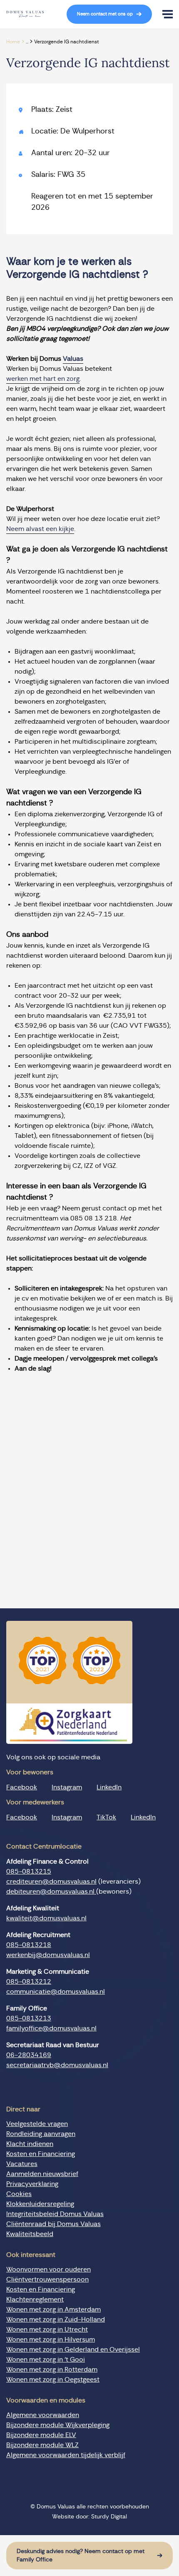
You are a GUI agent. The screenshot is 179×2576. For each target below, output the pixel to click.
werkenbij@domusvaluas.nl (48, 1955)
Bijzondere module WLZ (42, 2445)
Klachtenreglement (35, 2299)
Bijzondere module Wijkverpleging (58, 2425)
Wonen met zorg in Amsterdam (53, 2309)
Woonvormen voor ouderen (48, 2269)
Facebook (22, 1787)
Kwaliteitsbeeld (30, 2234)
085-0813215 (29, 1872)
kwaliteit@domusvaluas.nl (46, 1918)
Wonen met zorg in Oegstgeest (53, 2380)
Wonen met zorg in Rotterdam (52, 2370)
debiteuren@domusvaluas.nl (51, 1892)
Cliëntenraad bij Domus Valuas (53, 2224)
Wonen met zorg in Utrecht (47, 2329)
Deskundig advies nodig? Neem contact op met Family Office (81, 2556)
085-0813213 (29, 2018)
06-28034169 (29, 2055)
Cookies (19, 2194)
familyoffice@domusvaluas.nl (51, 2028)
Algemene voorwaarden (43, 2415)
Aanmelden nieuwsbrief (42, 2174)
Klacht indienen (30, 2144)
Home (13, 42)
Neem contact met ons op (105, 14)
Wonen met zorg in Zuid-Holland (56, 2319)
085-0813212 (29, 1982)
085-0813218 (29, 1945)
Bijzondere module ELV (41, 2435)
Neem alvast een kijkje (40, 529)
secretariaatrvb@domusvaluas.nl (57, 2065)
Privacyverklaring (32, 2184)
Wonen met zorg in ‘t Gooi (46, 2360)
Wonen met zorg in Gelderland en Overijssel (73, 2350)
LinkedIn (109, 1787)
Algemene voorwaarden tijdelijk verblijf (66, 2455)
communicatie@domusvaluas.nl (56, 1992)
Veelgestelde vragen (37, 2124)
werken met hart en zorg (43, 379)
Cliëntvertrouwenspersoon (47, 2279)
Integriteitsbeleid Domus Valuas (55, 2214)
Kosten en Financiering (41, 2154)
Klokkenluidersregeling (40, 2204)
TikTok (106, 1817)
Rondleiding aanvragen (41, 2134)
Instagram (67, 1787)
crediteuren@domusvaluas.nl (51, 1882)
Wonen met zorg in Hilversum (51, 2340)
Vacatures (22, 2164)
